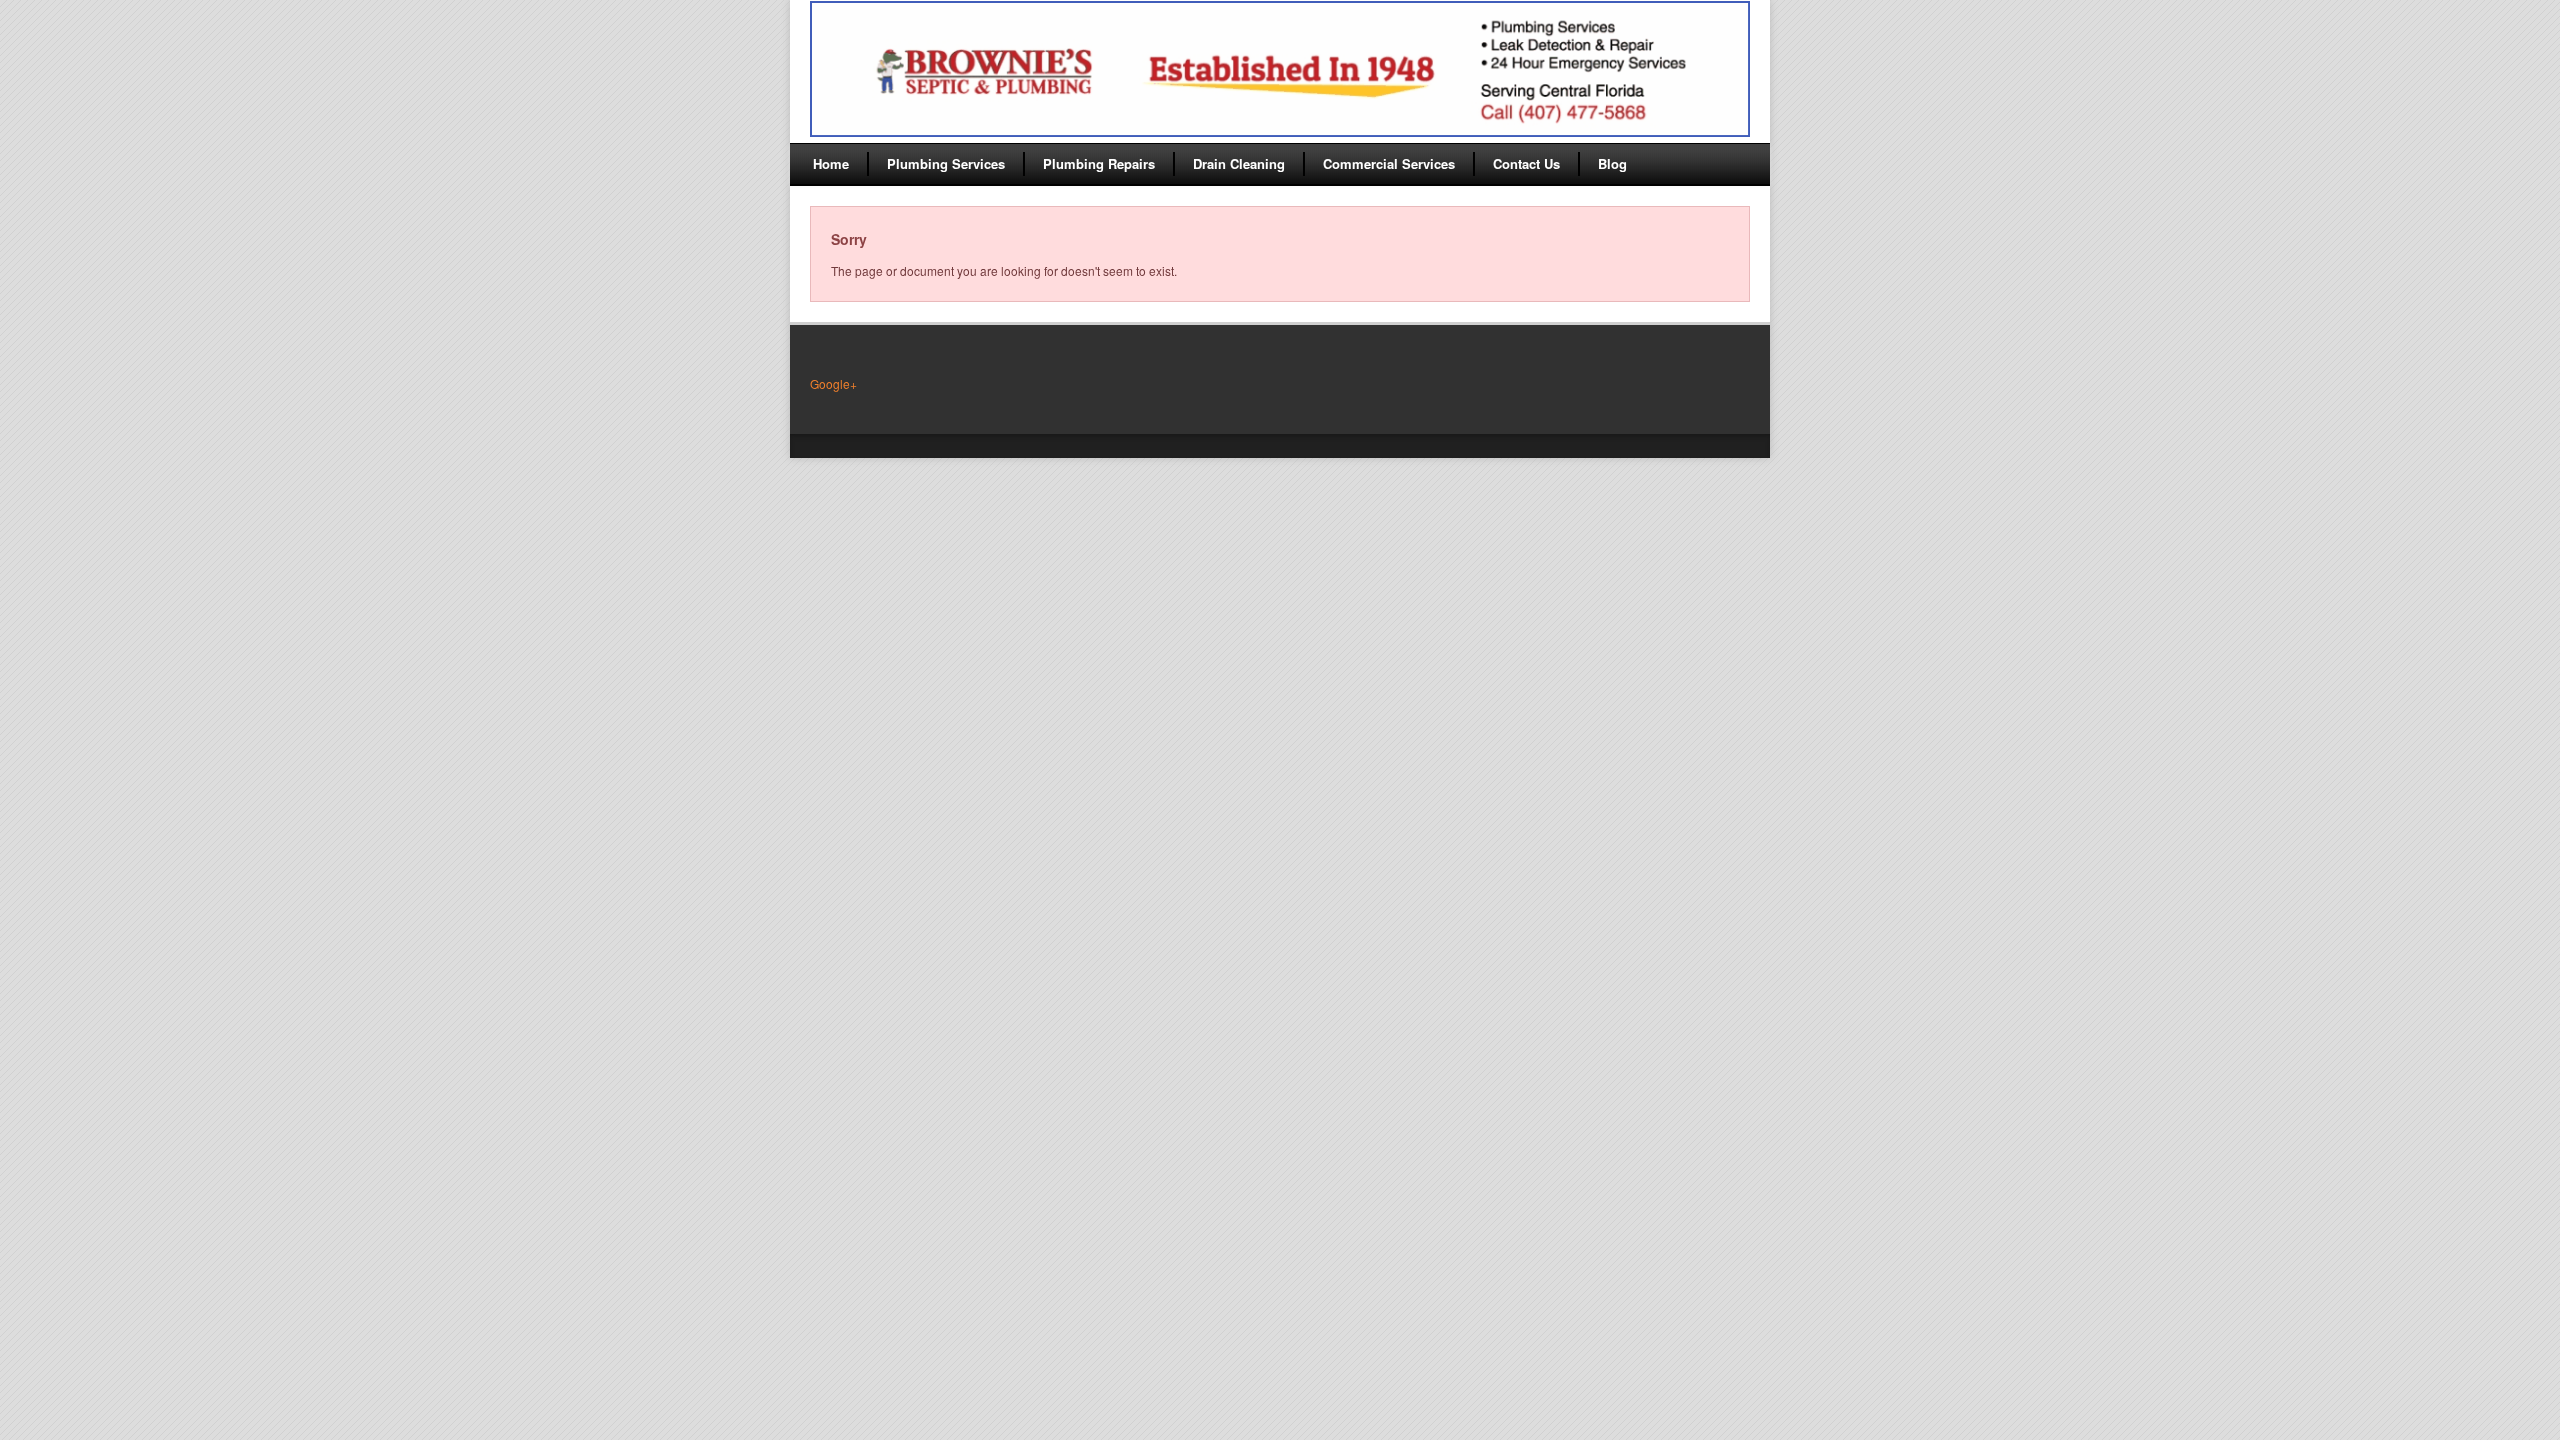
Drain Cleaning (1239, 163)
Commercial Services (1389, 163)
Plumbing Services (946, 163)
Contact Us (1526, 163)
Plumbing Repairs (1099, 163)
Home (831, 163)
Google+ (833, 383)
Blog (1612, 163)
